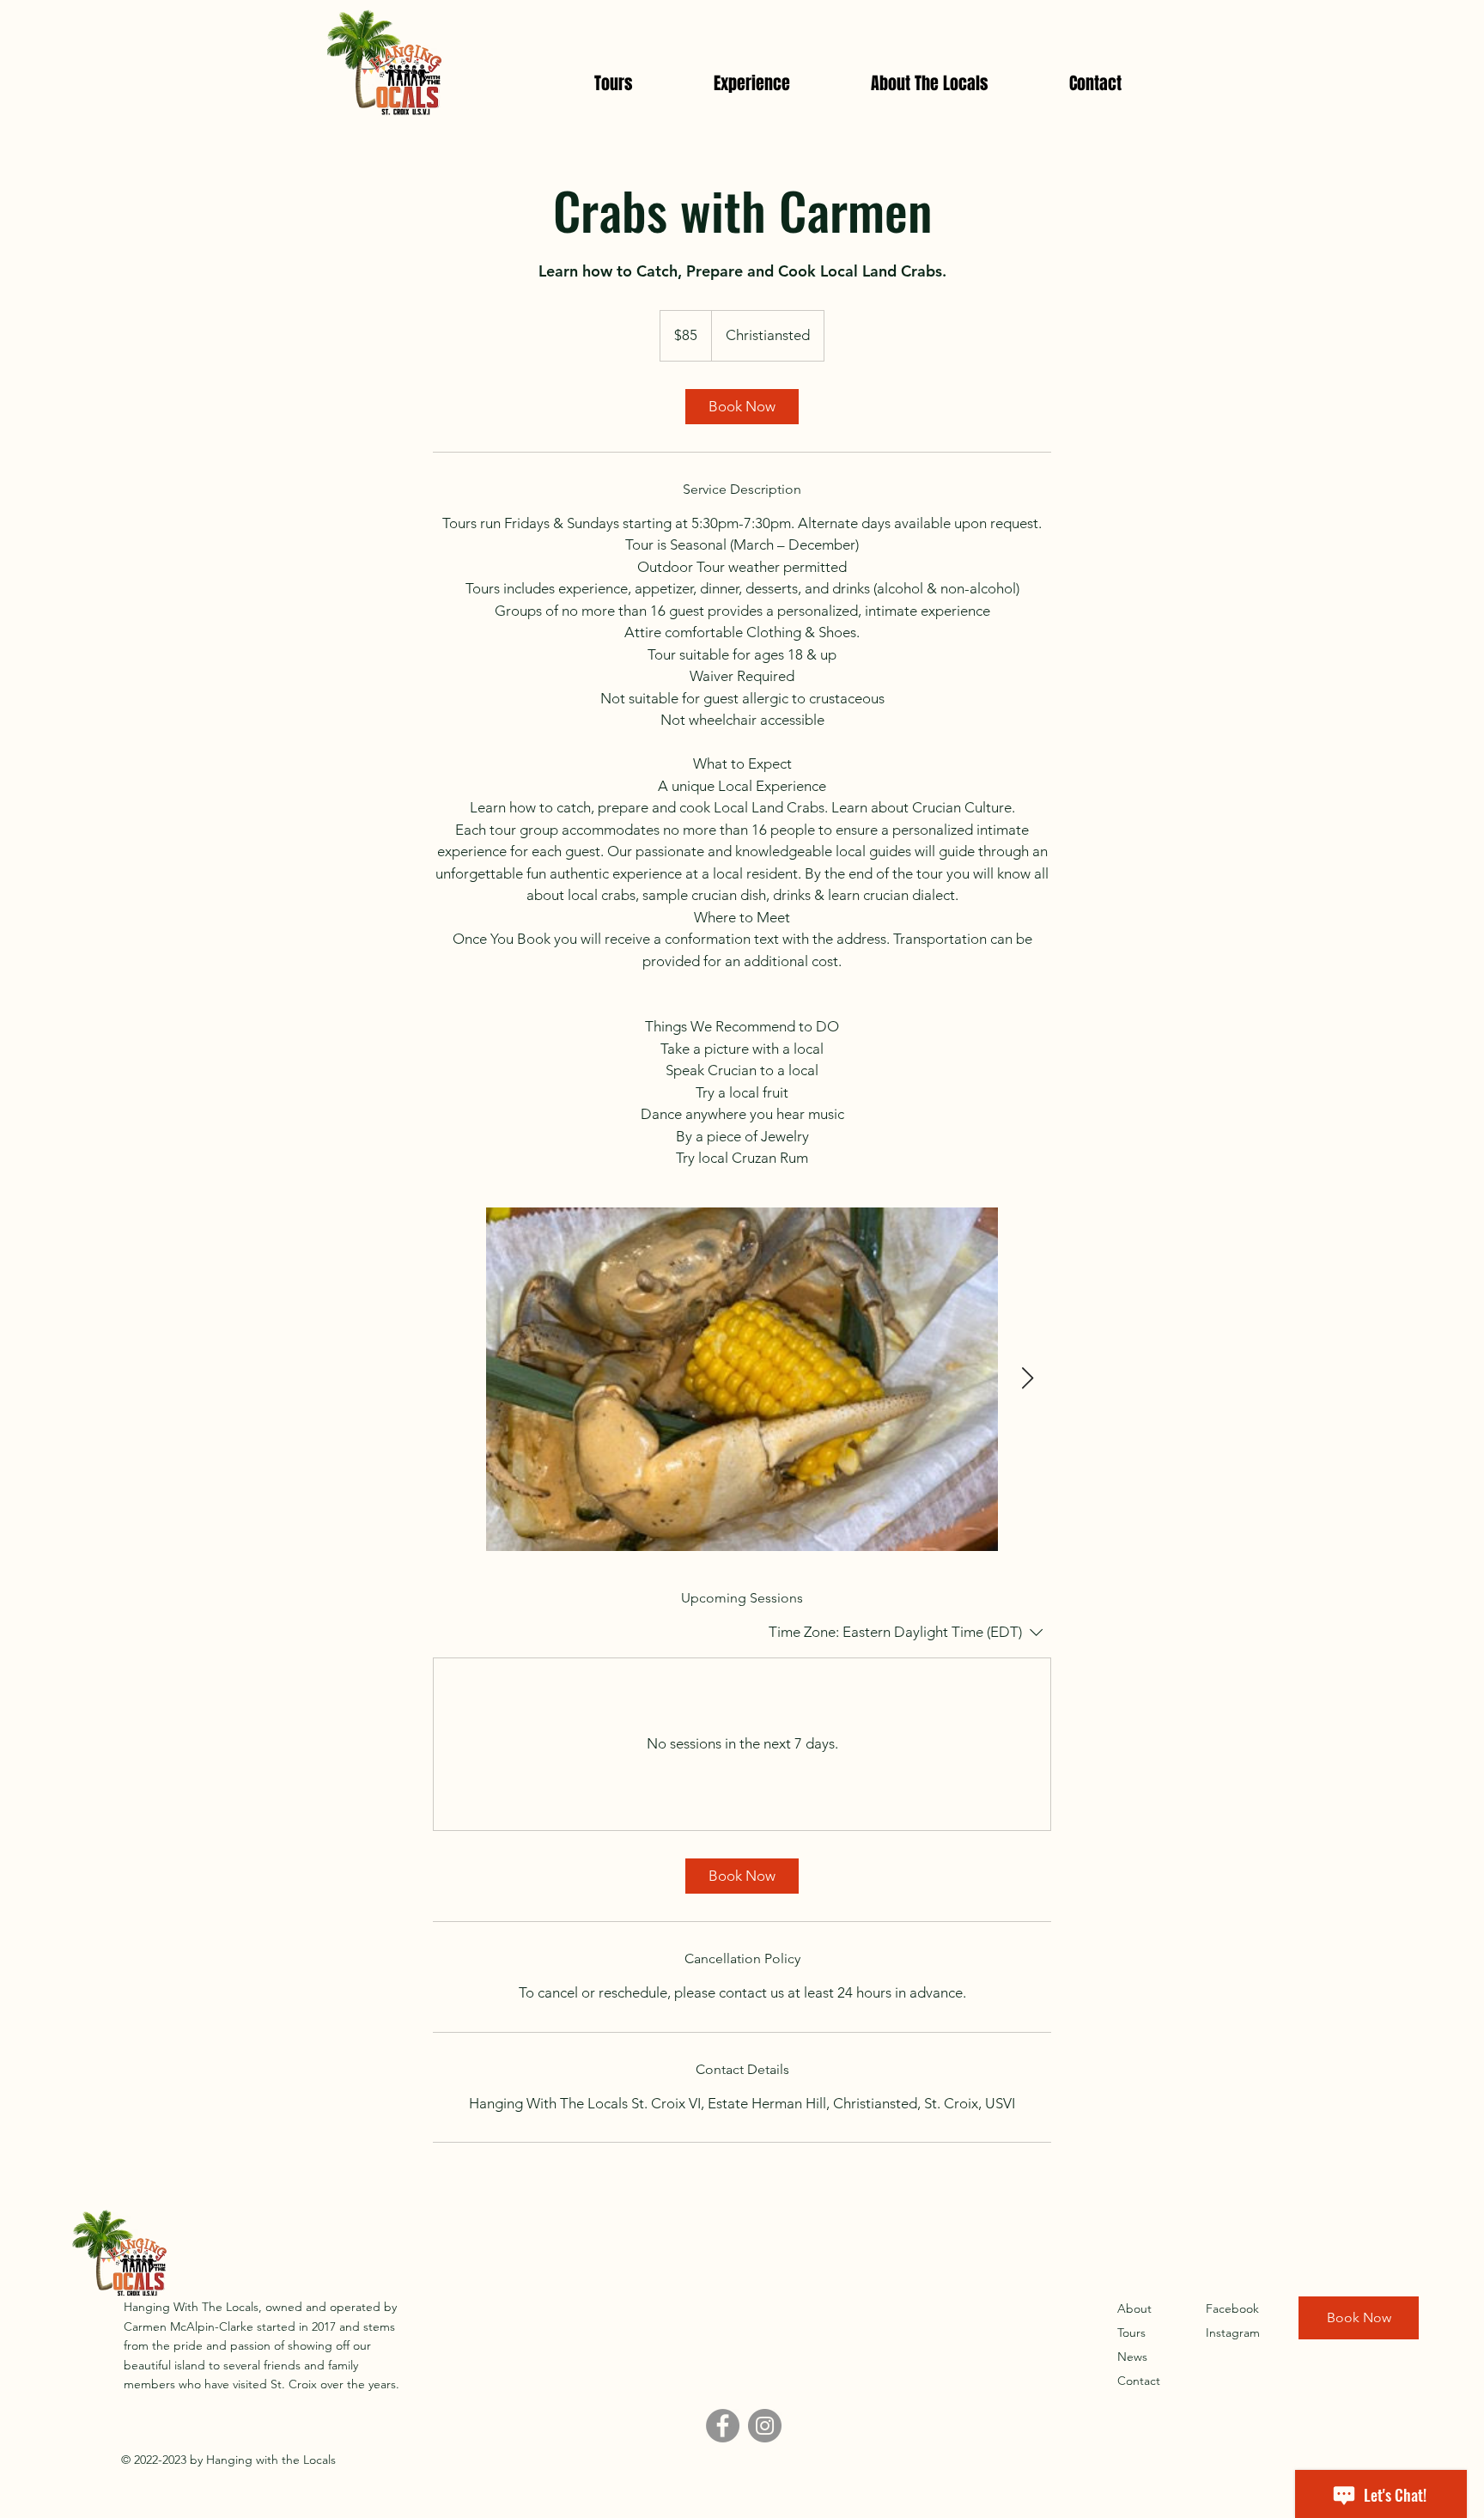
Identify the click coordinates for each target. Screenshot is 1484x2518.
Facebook (1232, 2308)
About (1134, 2308)
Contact (1139, 2381)
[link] (742, 407)
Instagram (1233, 2332)
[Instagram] (765, 2426)
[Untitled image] (742, 1379)
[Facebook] (723, 2426)
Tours (1131, 2332)
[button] (752, 83)
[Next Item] (1027, 1379)
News (1132, 2357)
